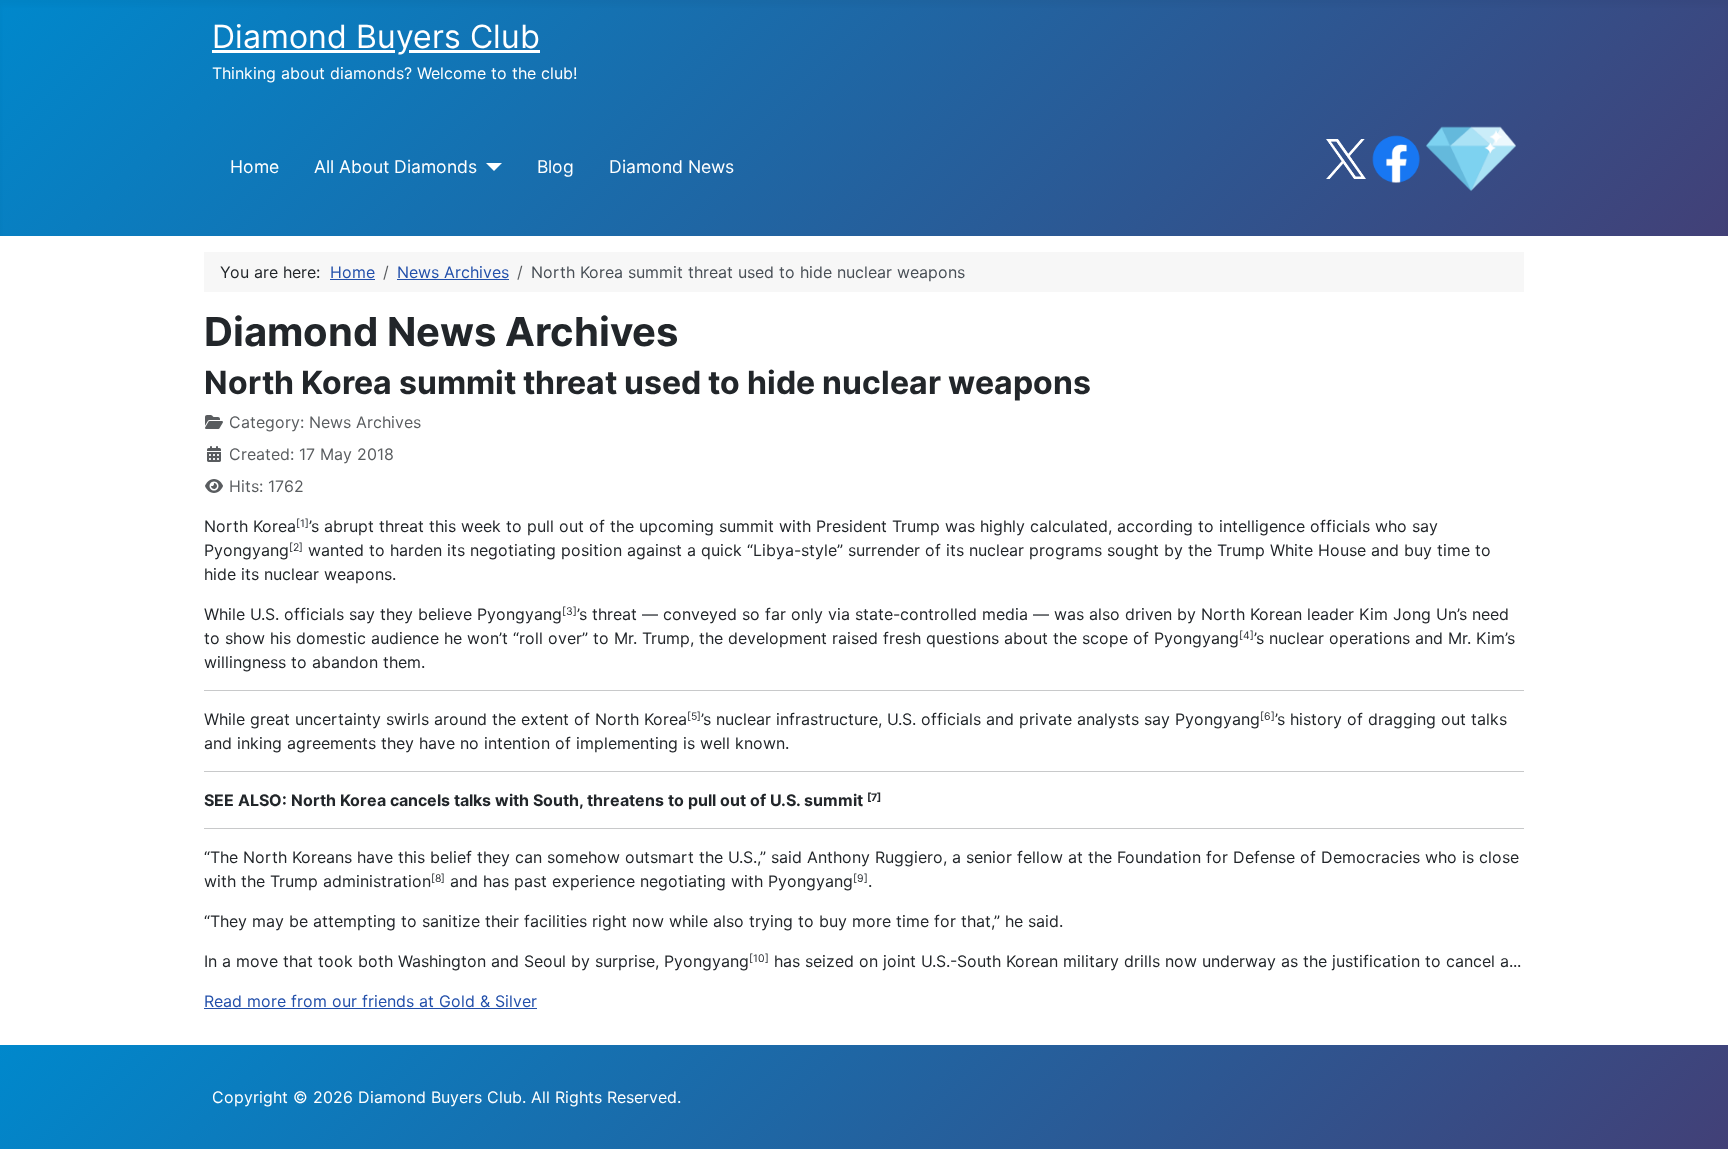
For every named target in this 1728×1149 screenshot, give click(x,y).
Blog (555, 166)
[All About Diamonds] (489, 167)
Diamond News (671, 166)
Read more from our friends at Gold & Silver (370, 1001)
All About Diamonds (395, 166)
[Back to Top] (1693, 1112)
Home (254, 166)
